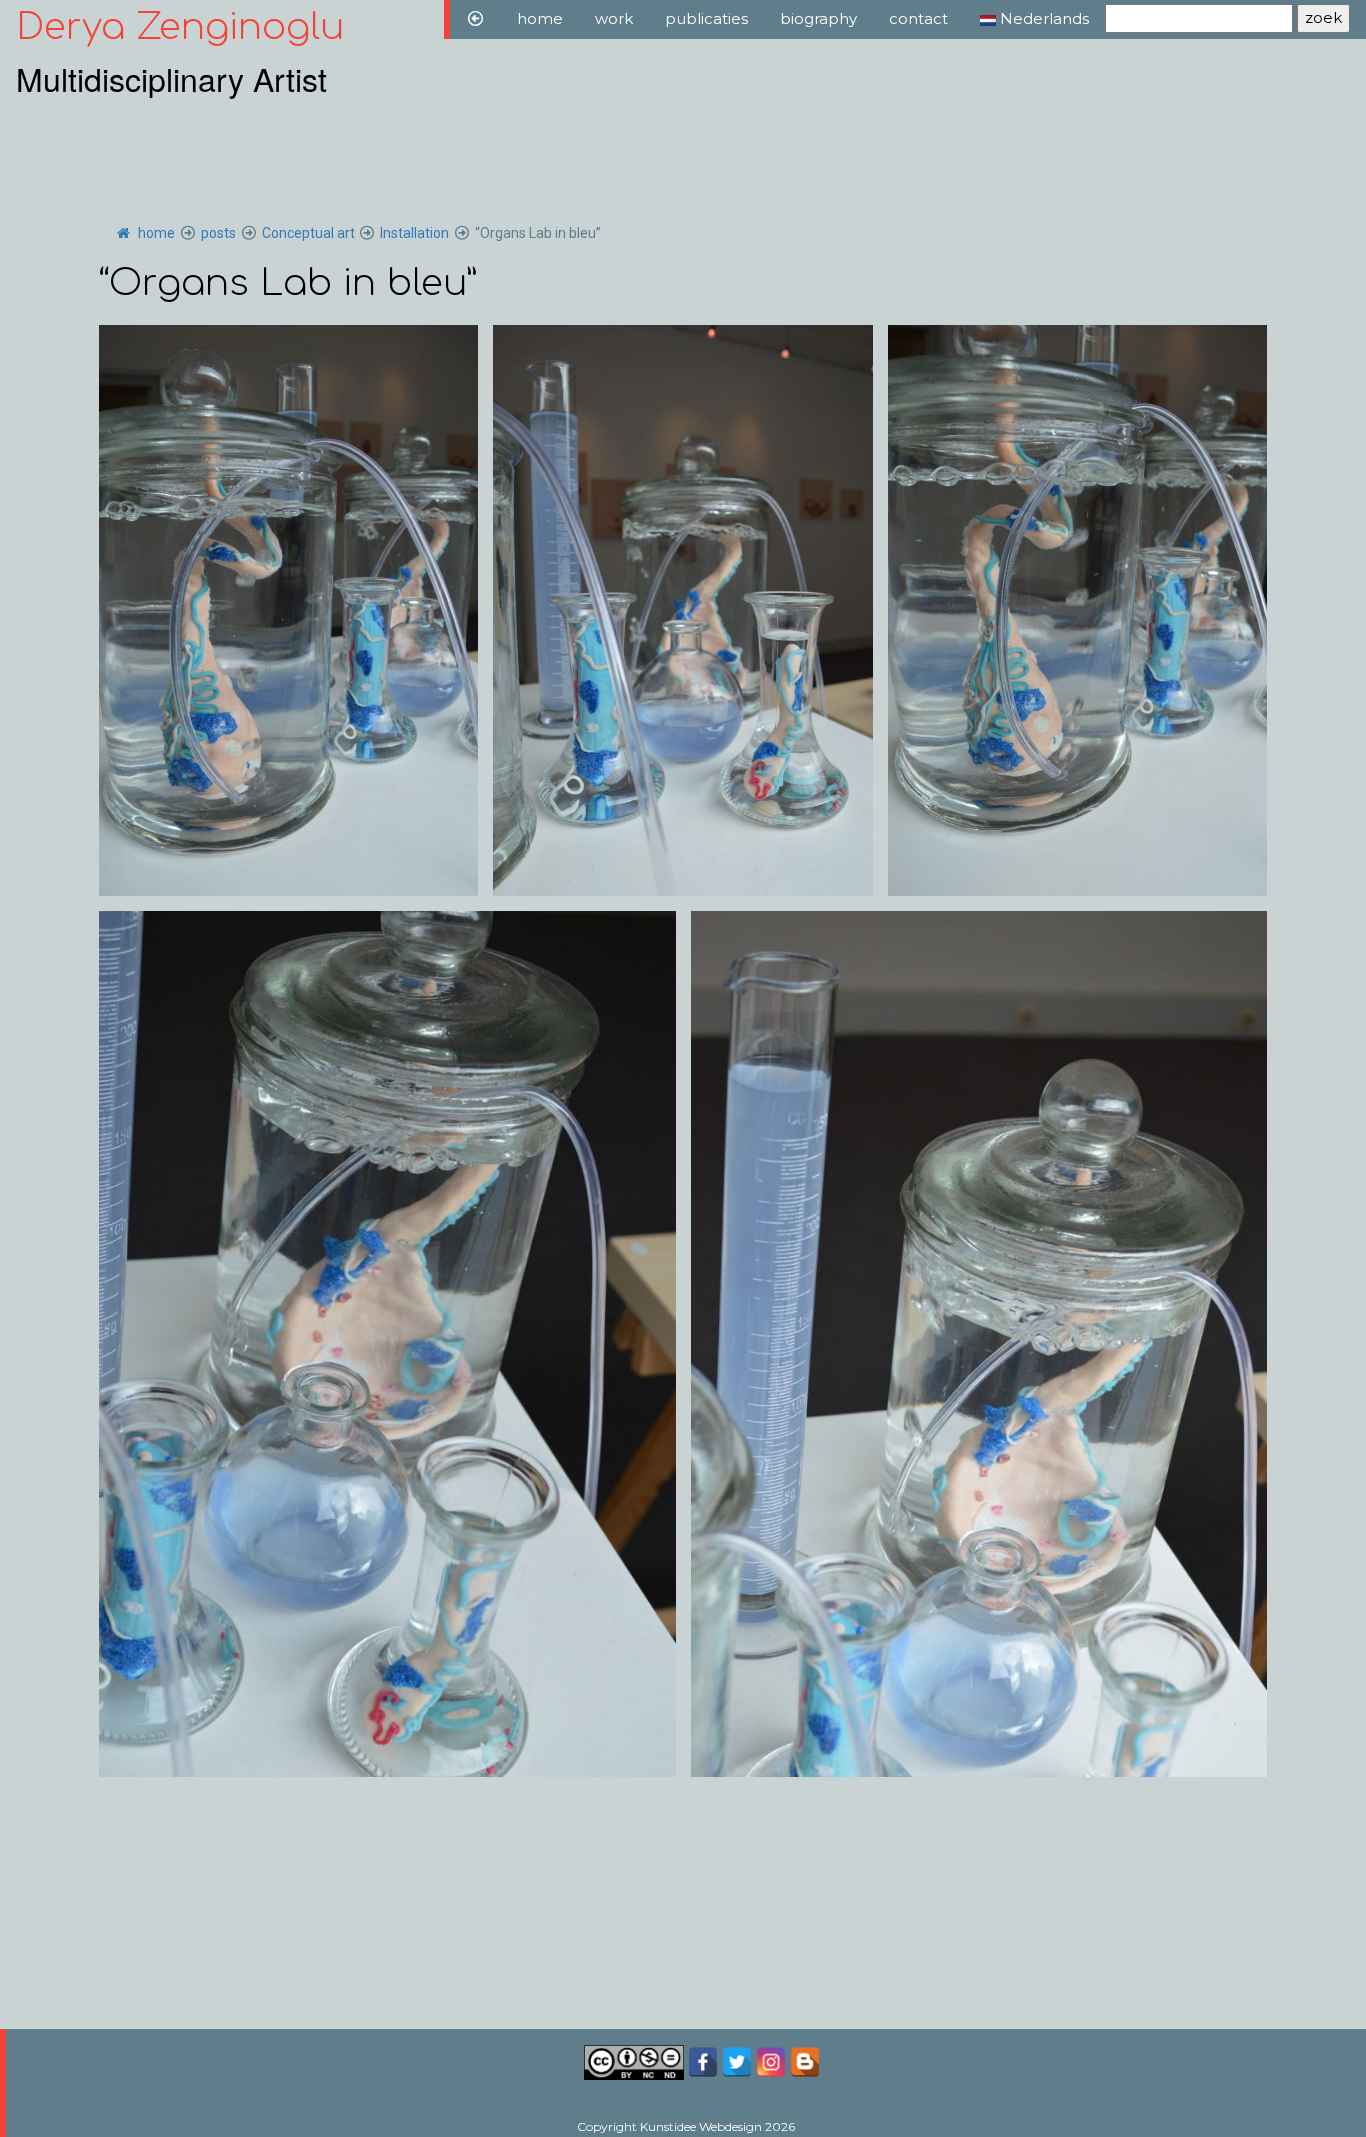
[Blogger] (805, 2060)
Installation (414, 233)
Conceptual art (308, 233)
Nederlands (1042, 18)
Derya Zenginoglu (180, 27)
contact (918, 18)
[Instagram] (771, 2060)
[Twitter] (737, 2060)
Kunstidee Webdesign (701, 2126)
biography (818, 18)
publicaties (706, 18)
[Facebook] (705, 2060)
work (614, 18)
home (540, 18)
